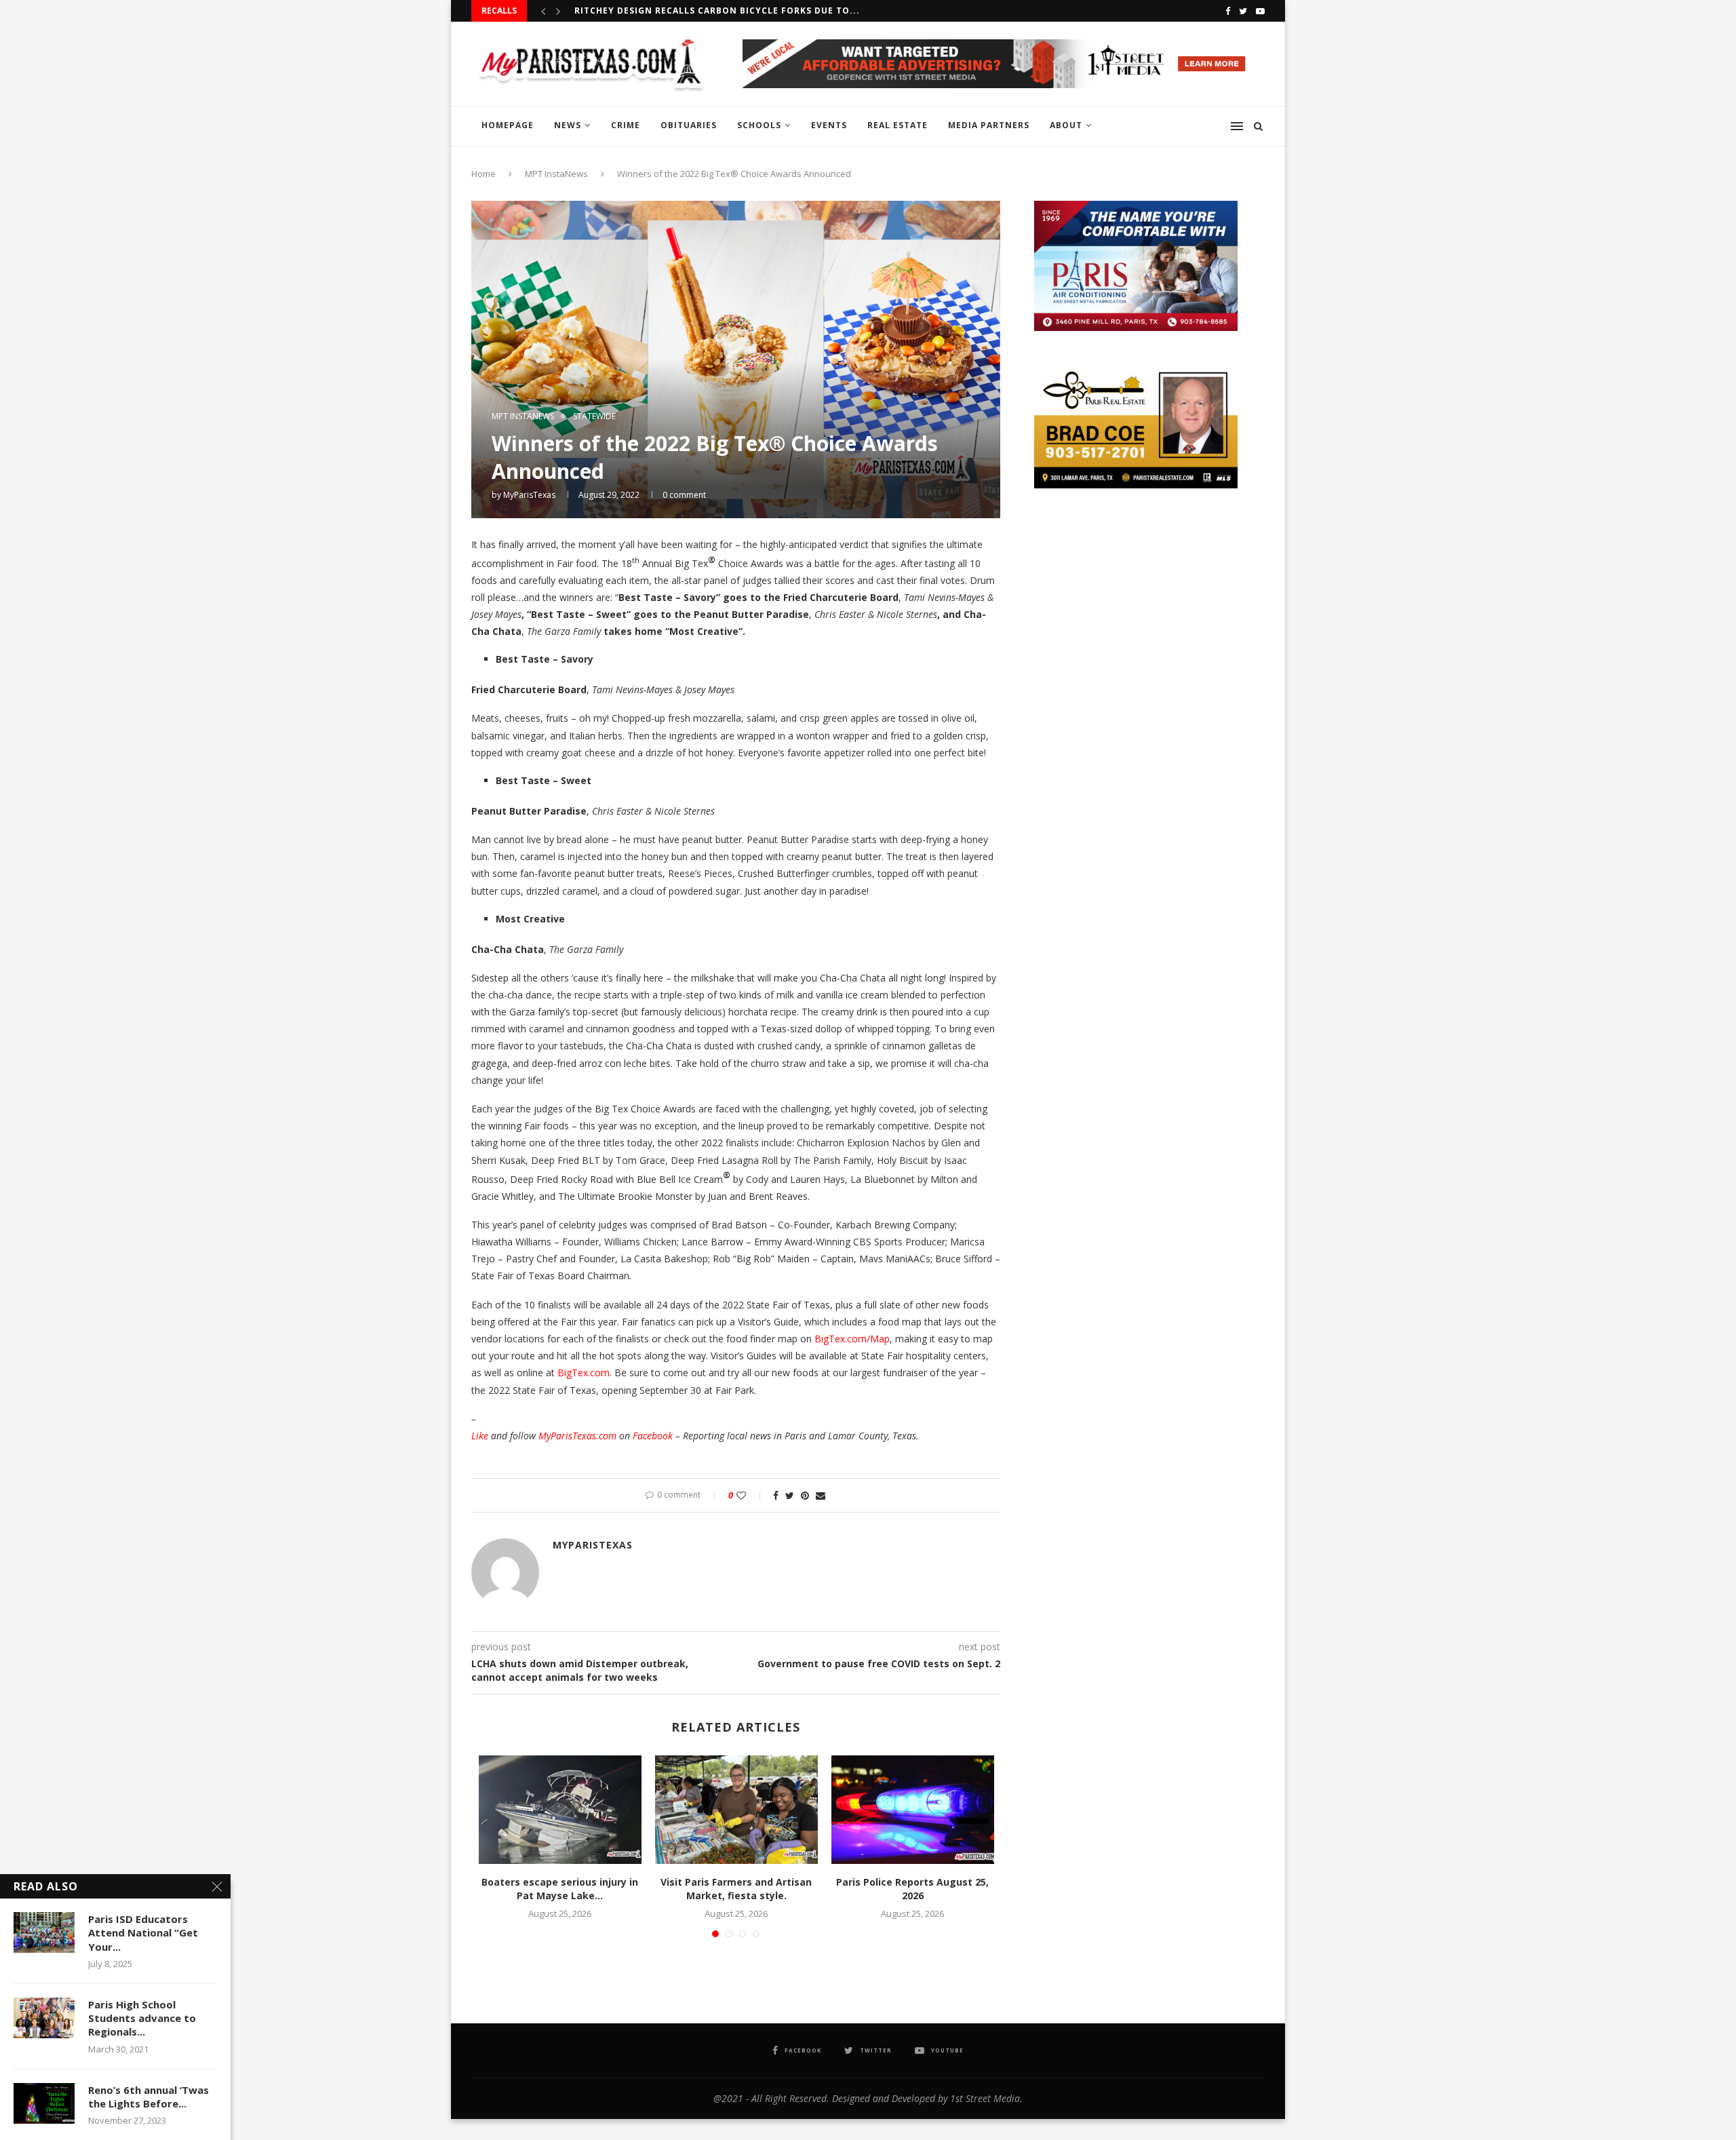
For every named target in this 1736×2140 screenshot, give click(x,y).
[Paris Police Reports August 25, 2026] (913, 1810)
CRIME (626, 125)
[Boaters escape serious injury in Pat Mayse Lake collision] (560, 1810)
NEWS (568, 125)
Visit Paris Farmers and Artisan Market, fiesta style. (736, 1889)
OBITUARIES (689, 125)
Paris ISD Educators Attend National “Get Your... (143, 1933)
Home (484, 174)
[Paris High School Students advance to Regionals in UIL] (44, 2018)
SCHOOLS (759, 125)
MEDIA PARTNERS (989, 125)
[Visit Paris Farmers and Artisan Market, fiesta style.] (736, 1810)
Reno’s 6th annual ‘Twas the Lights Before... (149, 2097)
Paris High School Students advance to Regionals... (142, 2018)
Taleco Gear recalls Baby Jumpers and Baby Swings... (713, 11)
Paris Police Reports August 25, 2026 (912, 1889)
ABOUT (1066, 125)
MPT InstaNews (556, 174)
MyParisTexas (529, 495)
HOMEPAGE (508, 125)
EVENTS (829, 125)
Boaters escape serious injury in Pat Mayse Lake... (560, 1889)
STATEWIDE (594, 416)
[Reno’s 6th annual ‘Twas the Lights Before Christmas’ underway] (44, 2103)
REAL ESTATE (897, 125)
